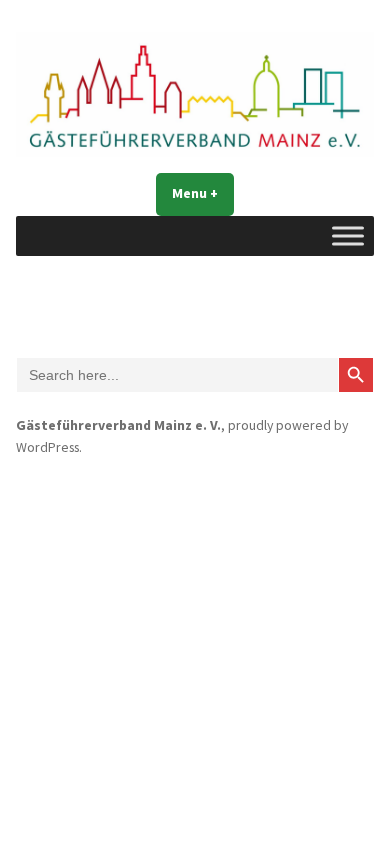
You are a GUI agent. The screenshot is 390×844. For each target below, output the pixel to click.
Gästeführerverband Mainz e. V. (118, 425)
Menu (203, 193)
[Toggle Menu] (348, 235)
